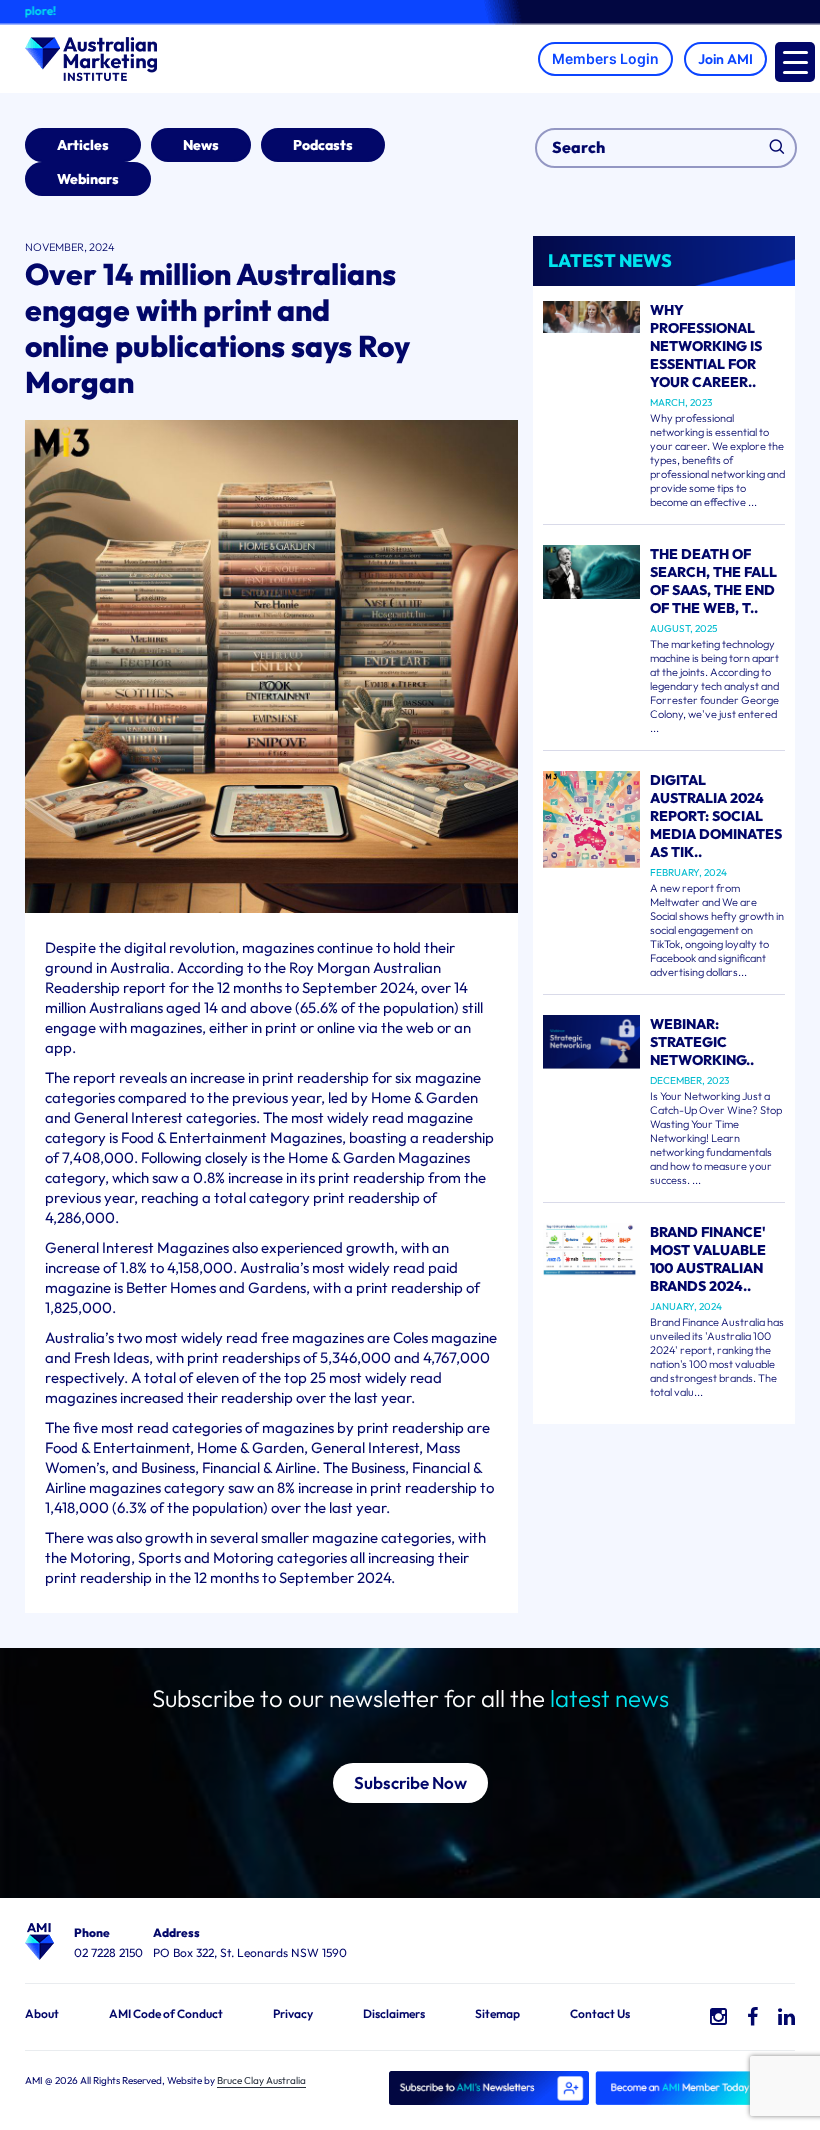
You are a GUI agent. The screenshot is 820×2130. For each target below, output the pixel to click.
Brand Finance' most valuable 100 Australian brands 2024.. (708, 1259)
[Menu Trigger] (795, 62)
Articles (83, 145)
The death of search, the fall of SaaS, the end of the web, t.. (713, 581)
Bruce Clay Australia (261, 2080)
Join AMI (725, 59)
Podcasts (323, 145)
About (42, 2013)
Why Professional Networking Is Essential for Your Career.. (706, 346)
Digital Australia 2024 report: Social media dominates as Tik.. (716, 816)
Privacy (293, 2013)
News (201, 145)
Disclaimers (394, 2013)
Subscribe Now (410, 1782)
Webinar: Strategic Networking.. (702, 1042)
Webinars (88, 179)
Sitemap (497, 2013)
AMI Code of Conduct (166, 2013)
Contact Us (600, 2013)
